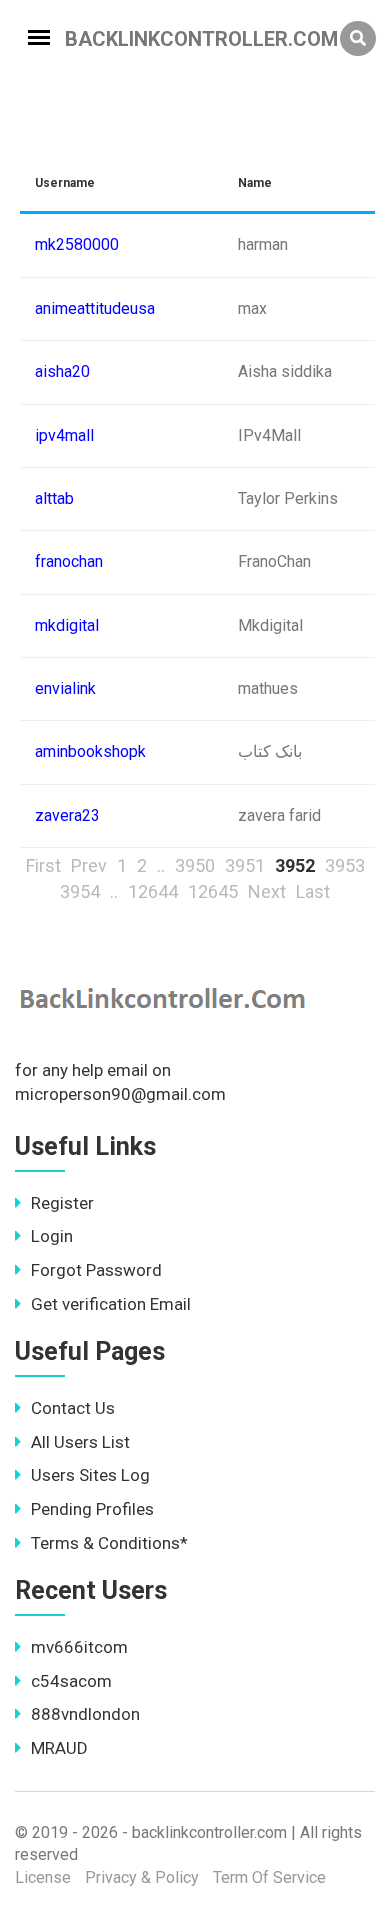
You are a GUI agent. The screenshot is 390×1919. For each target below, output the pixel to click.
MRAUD (59, 1748)
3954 (80, 891)
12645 (213, 891)
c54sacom (71, 1681)
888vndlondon (85, 1714)
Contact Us (73, 1408)
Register (62, 1203)
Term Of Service (269, 1877)
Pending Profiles (92, 1509)
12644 (153, 891)
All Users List (80, 1442)
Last (313, 891)
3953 (345, 865)
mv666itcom (79, 1647)
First (43, 865)
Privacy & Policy (142, 1877)
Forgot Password (96, 1270)
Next (267, 891)
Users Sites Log (90, 1475)
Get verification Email (111, 1304)
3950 (195, 865)
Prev (89, 865)
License (43, 1877)
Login (52, 1236)
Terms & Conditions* (109, 1543)
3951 (245, 865)
